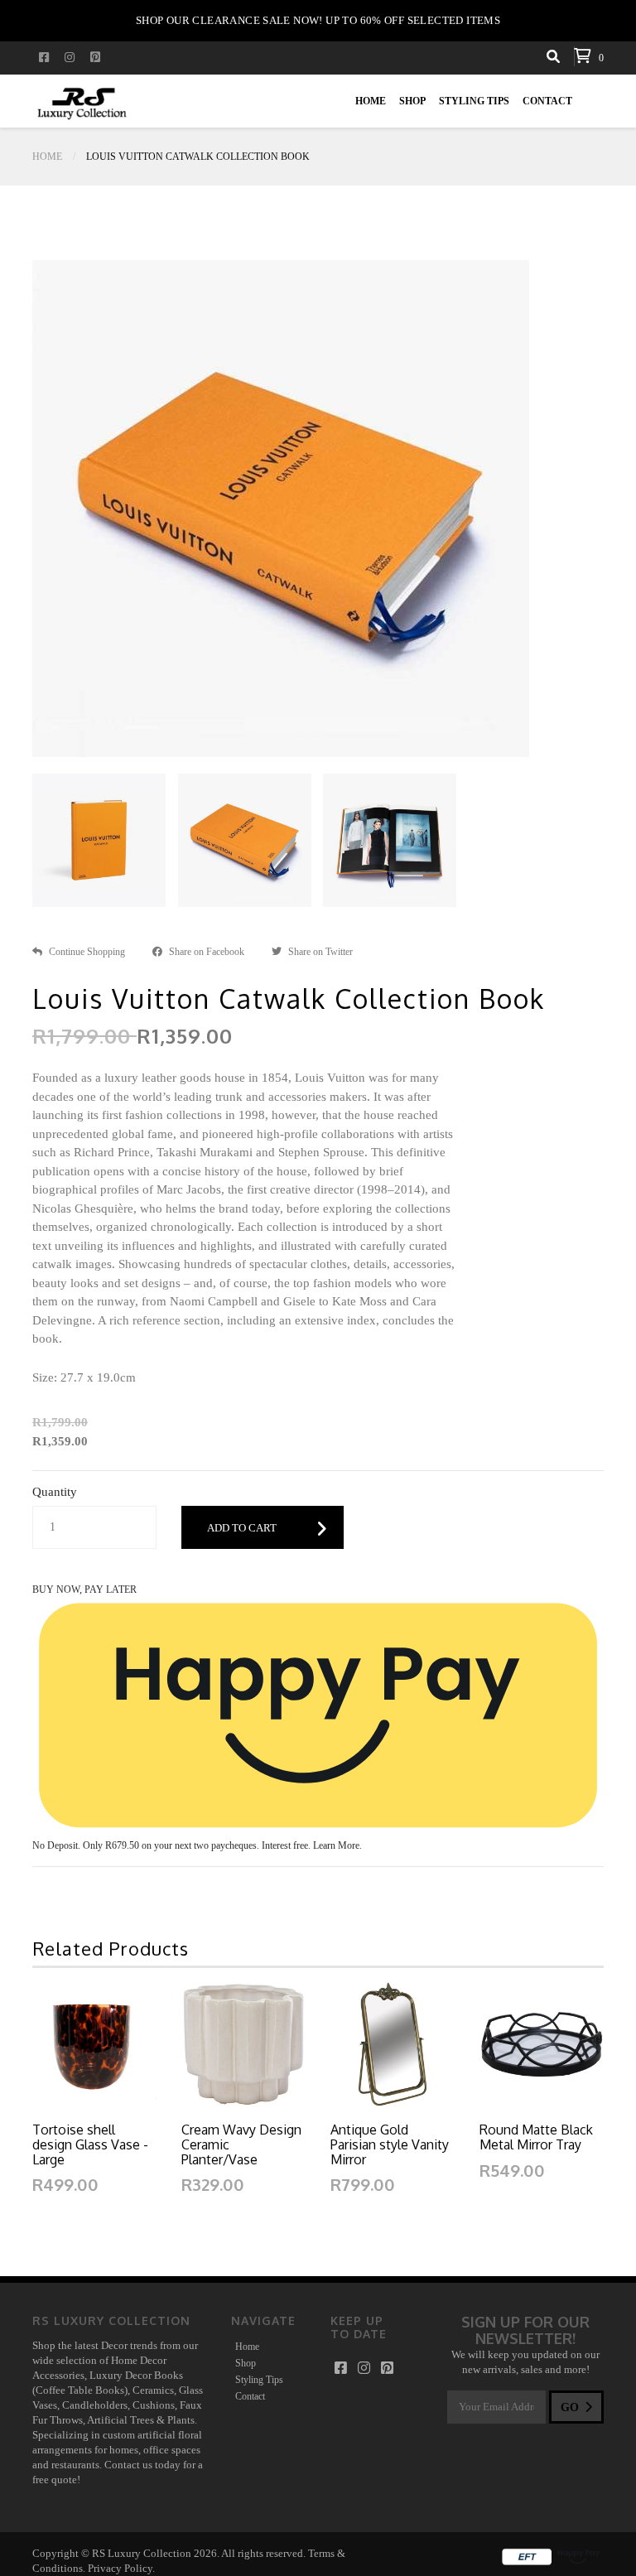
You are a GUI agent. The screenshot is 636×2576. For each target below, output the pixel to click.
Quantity (55, 1492)
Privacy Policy (120, 2568)
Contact (547, 101)
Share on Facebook (207, 952)
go (571, 2407)
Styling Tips (474, 101)
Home (371, 101)
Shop (412, 101)
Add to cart (242, 1528)
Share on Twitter (320, 952)
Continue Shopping (87, 952)
